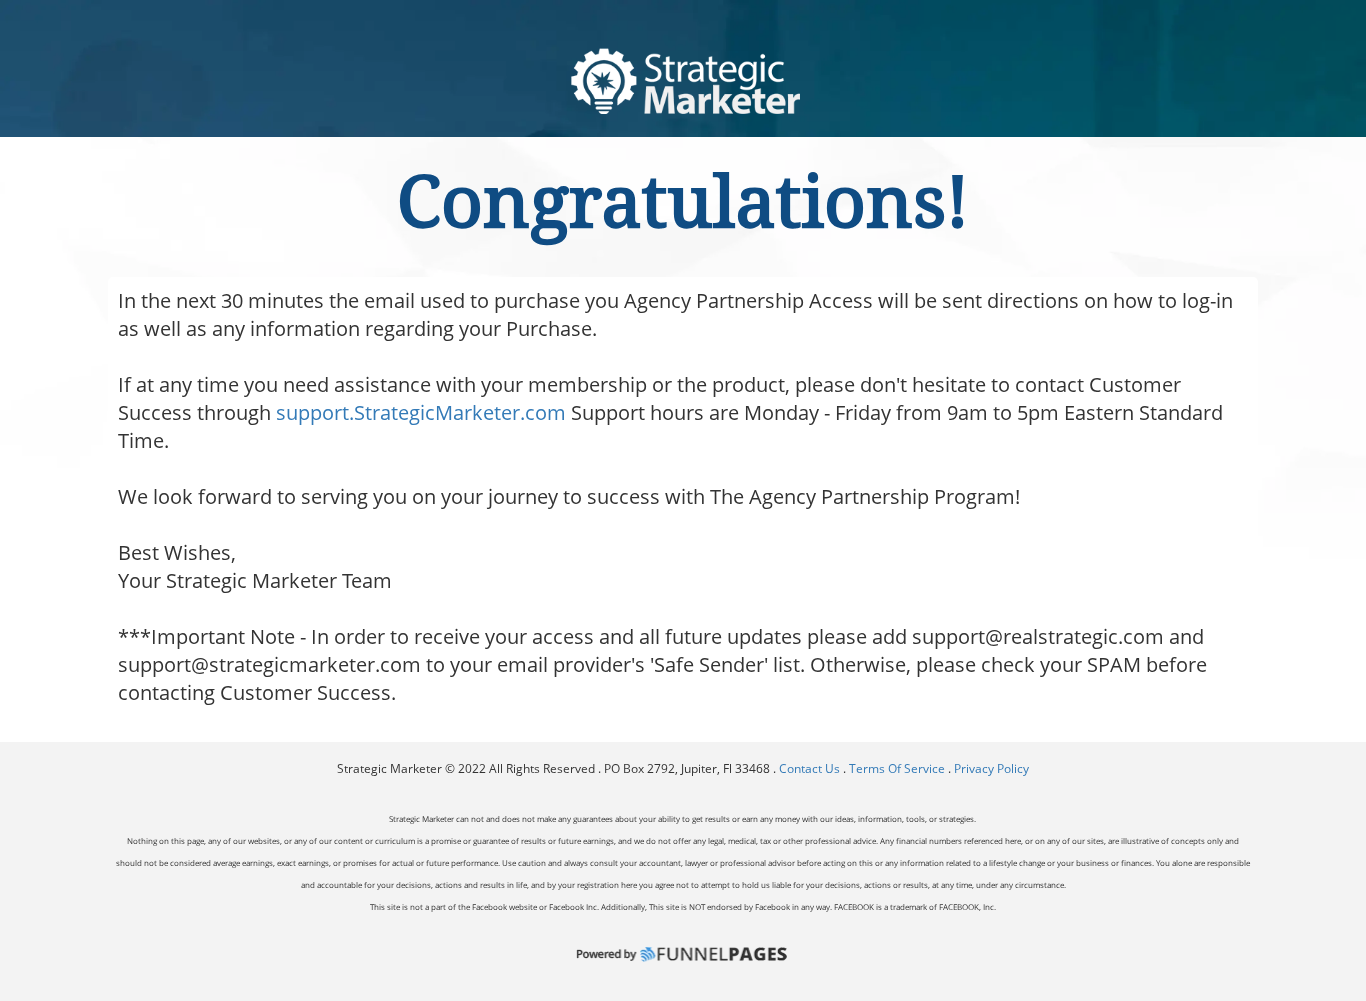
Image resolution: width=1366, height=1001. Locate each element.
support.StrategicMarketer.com (421, 412)
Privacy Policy (991, 768)
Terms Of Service (897, 768)
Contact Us (811, 768)
